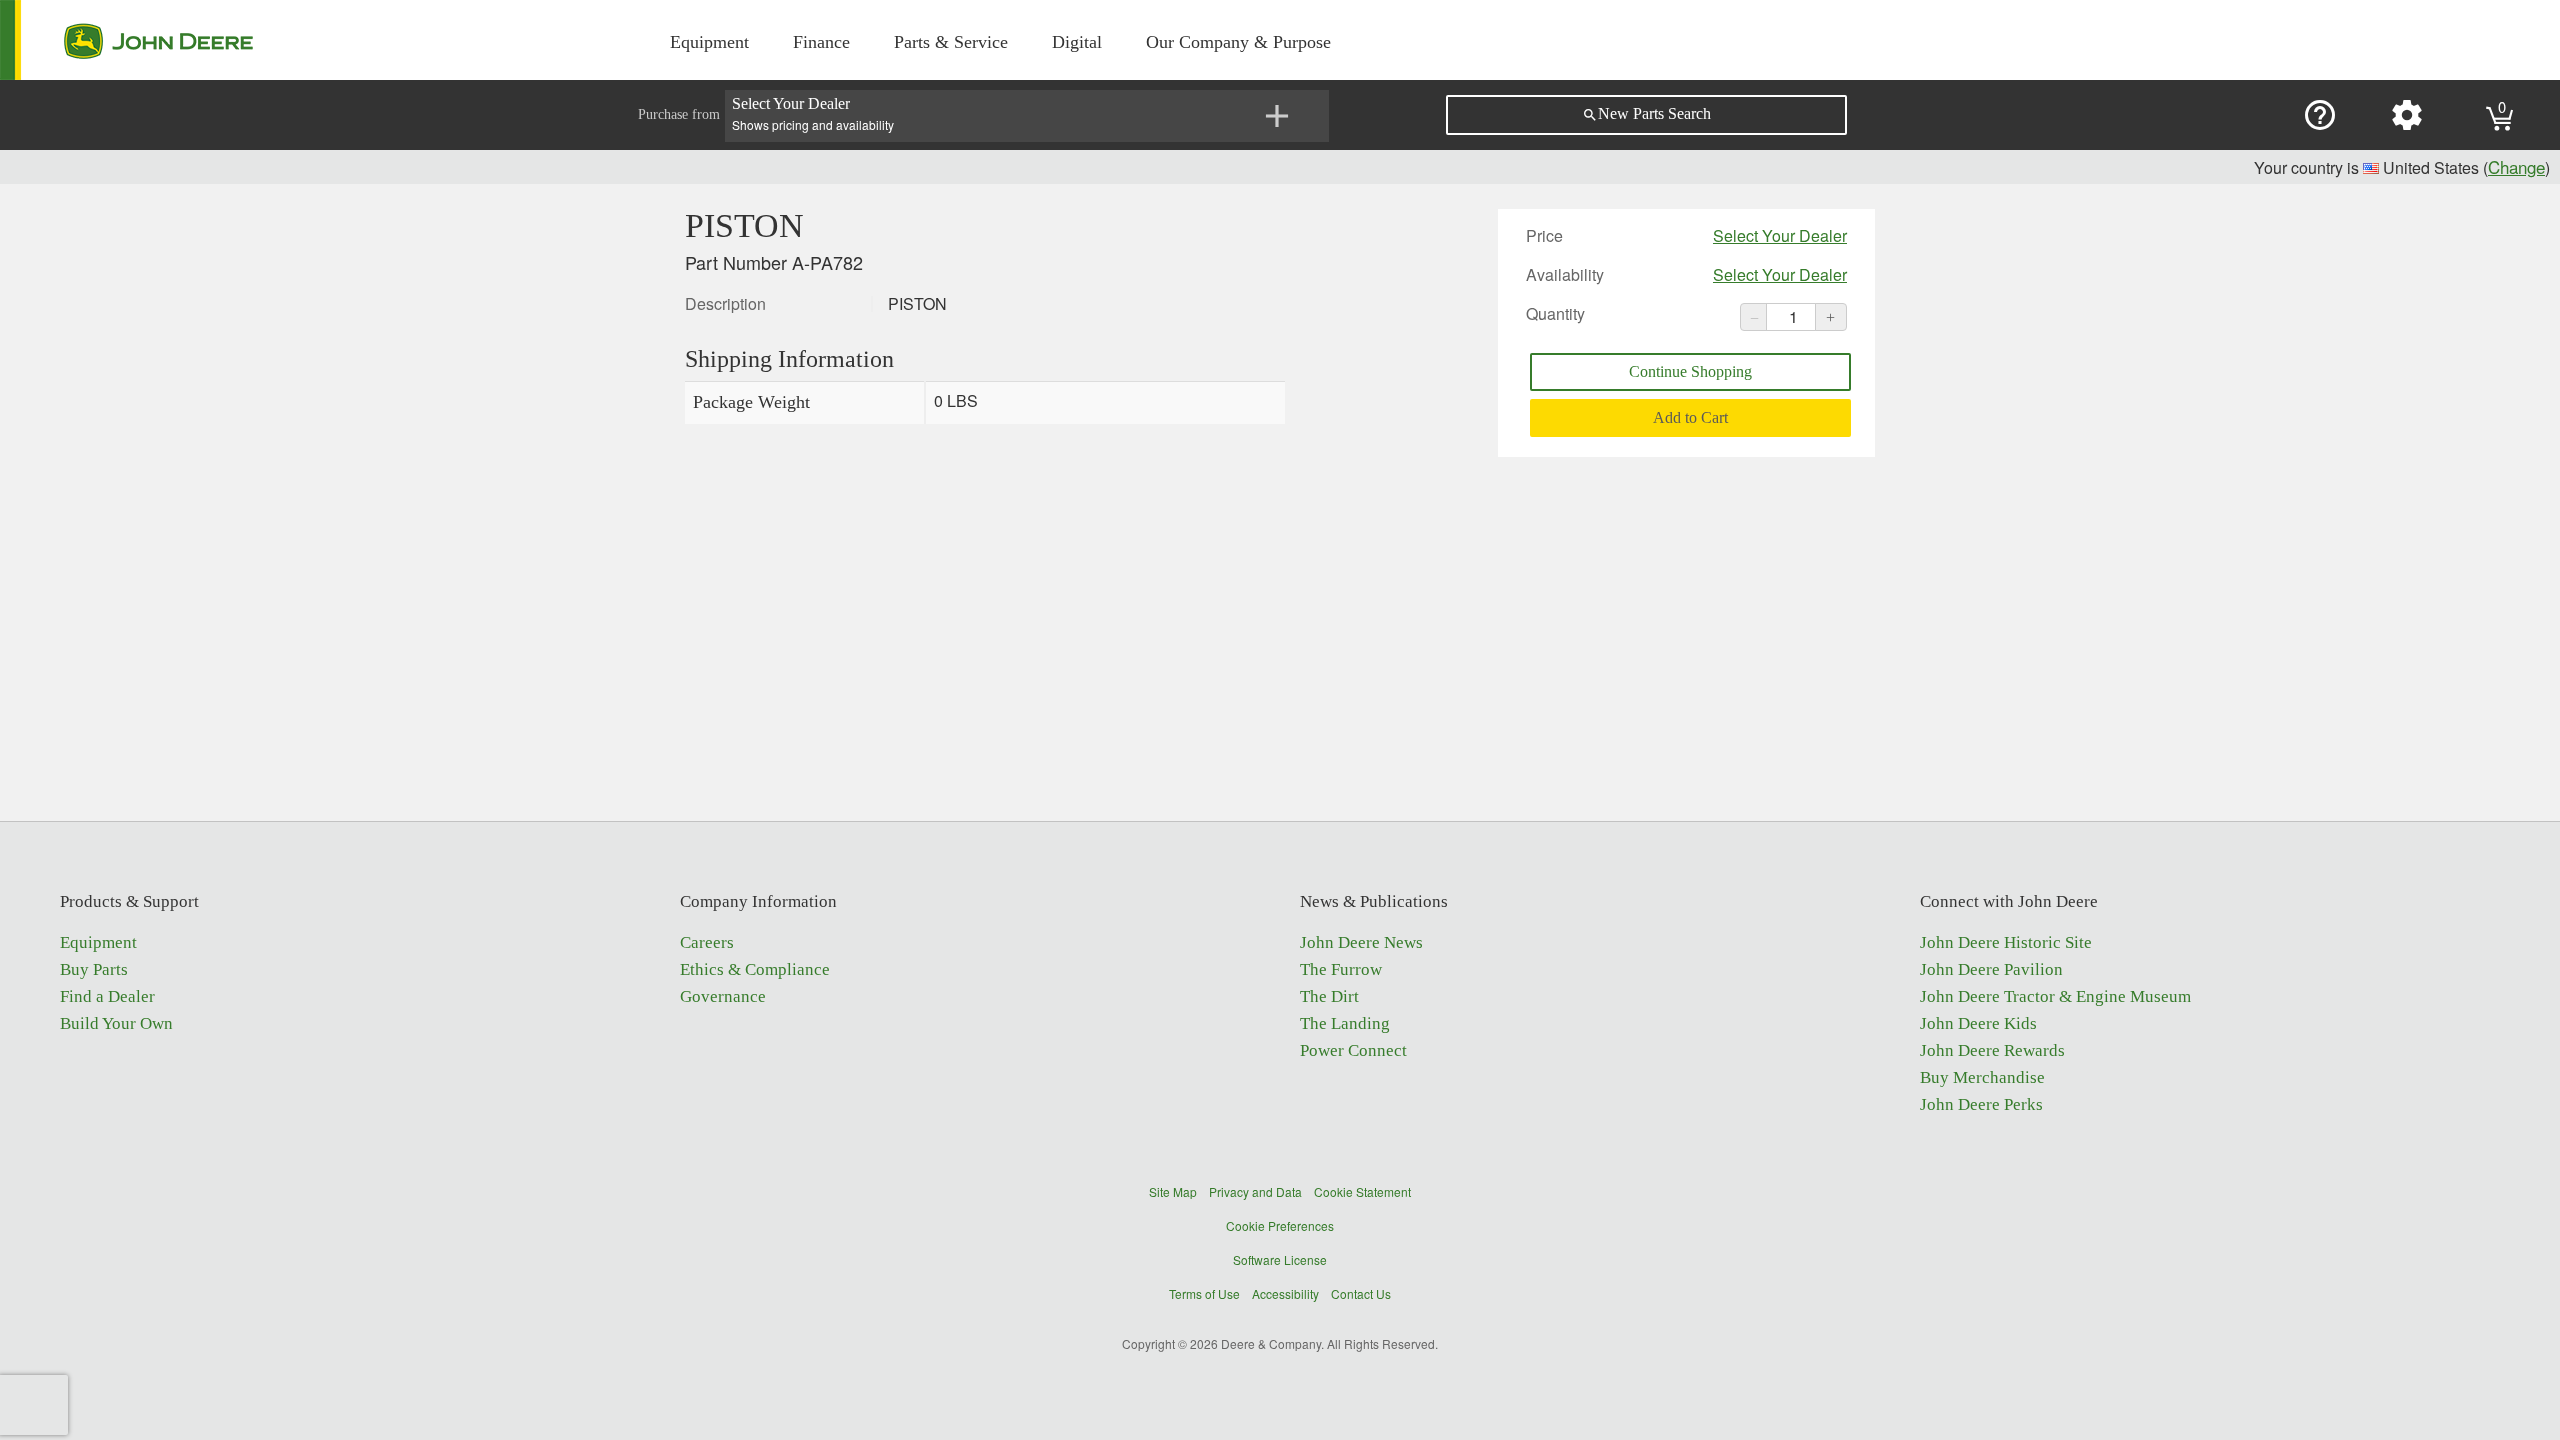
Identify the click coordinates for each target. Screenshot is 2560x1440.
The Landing (1345, 1023)
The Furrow (1341, 969)
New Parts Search (1646, 114)
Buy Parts (94, 969)
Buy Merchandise (1982, 1077)
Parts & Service (951, 42)
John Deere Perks (1981, 1104)
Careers (707, 942)
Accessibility (1285, 1293)
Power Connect (1353, 1050)
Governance (723, 996)
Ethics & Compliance (755, 969)
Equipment (709, 42)
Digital (1077, 42)
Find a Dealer (107, 996)
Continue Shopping (1690, 371)
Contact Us (1361, 1293)
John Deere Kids (1978, 1023)
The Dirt (1329, 996)
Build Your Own (116, 1023)
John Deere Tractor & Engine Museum (2055, 996)
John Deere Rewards (1992, 1050)
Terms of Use (1204, 1293)
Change (2516, 166)
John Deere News (1361, 942)
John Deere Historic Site (2006, 942)
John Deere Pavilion (1991, 969)
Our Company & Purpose (1238, 42)
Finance (821, 42)
